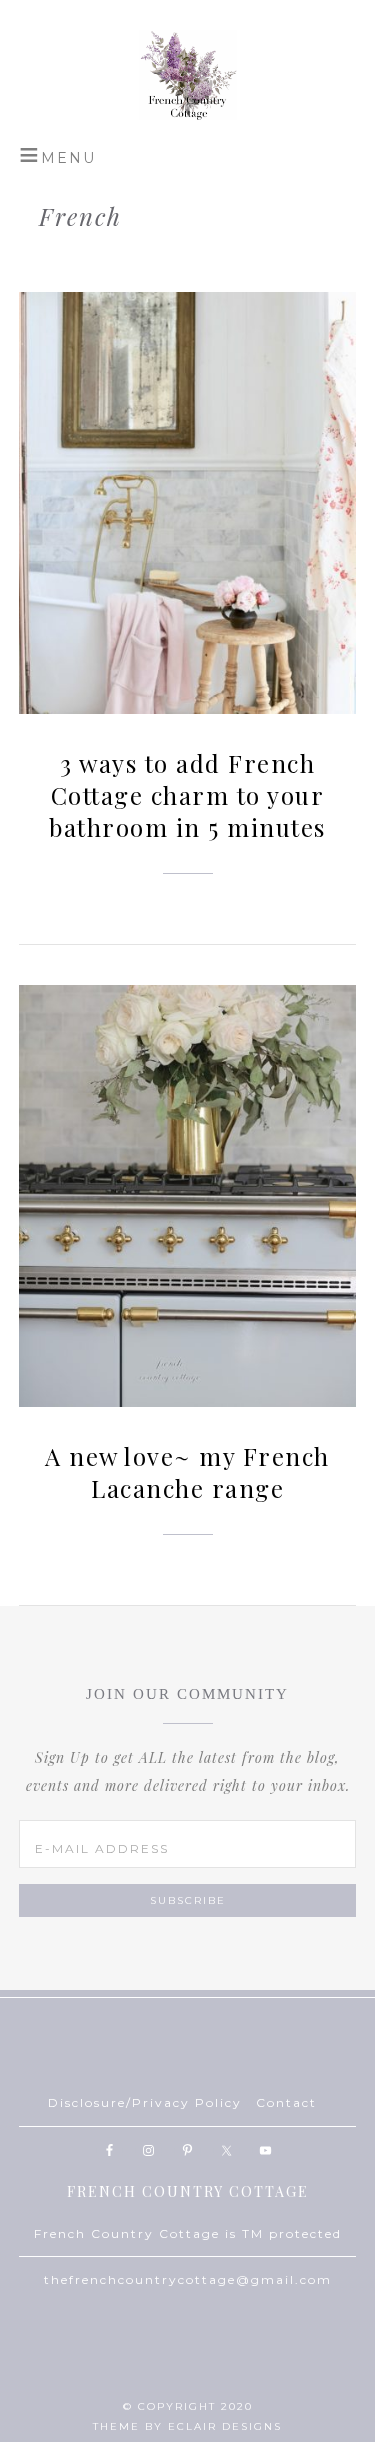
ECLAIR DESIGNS (225, 2426)
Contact (286, 2102)
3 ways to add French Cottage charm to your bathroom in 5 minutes (187, 795)
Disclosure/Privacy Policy (145, 2102)
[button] (57, 155)
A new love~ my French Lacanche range (187, 1472)
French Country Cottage (188, 75)
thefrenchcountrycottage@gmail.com (188, 2279)
